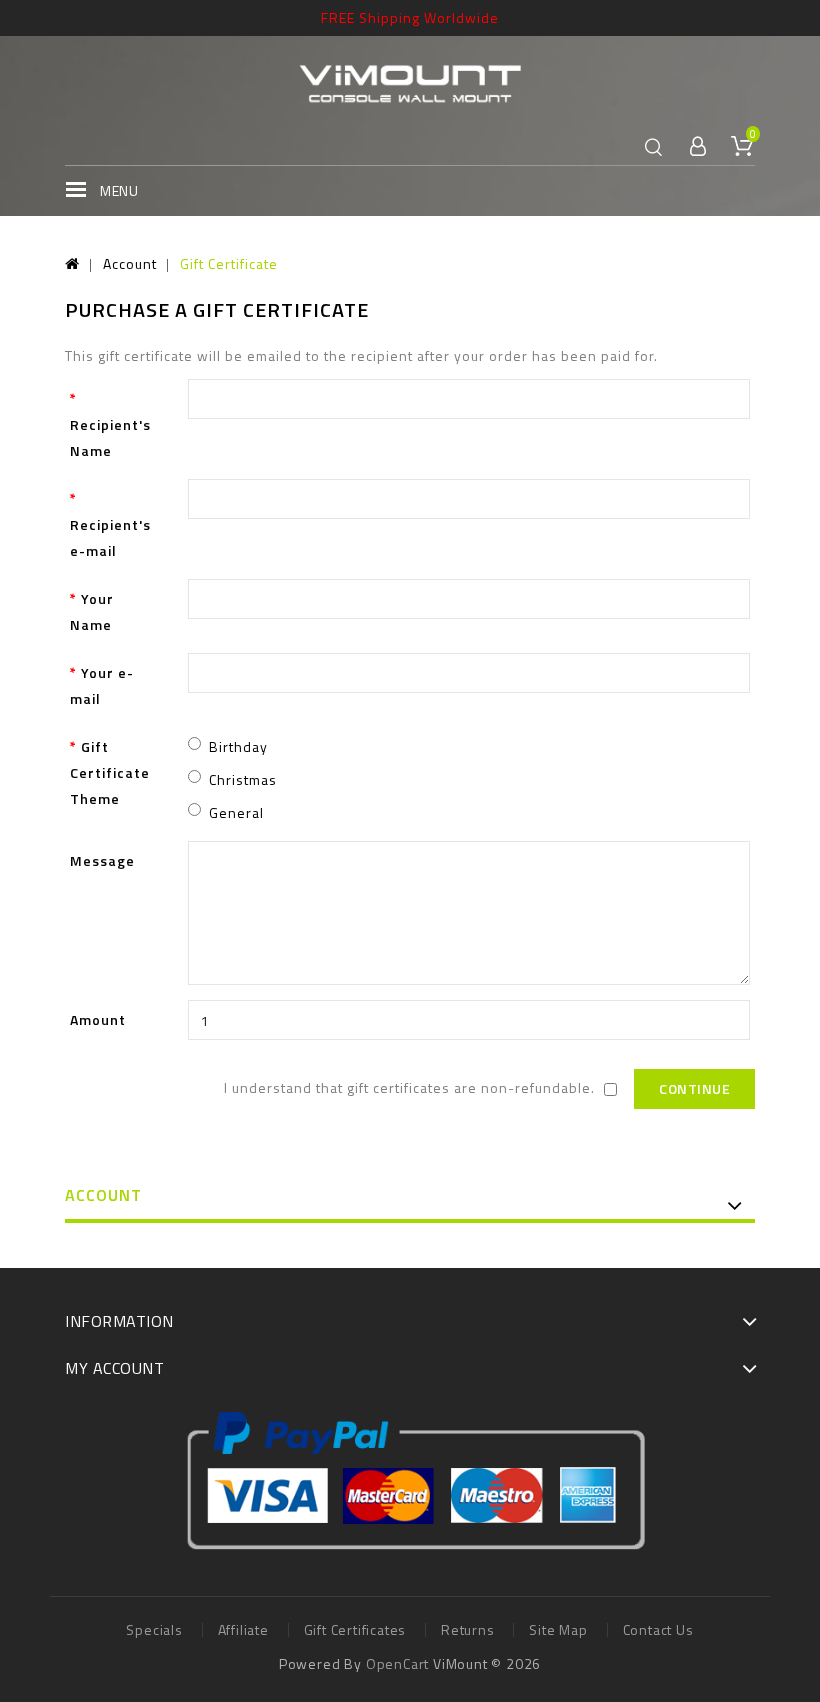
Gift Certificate (229, 263)
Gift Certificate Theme (110, 772)
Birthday (238, 746)
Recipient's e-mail (110, 537)
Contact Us (658, 1629)
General (236, 812)
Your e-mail (102, 685)
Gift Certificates (355, 1629)
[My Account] (698, 147)
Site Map (558, 1629)
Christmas (243, 779)
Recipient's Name (110, 437)
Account (130, 263)
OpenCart (397, 1663)
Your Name (92, 611)
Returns (468, 1629)
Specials (154, 1629)
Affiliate (243, 1629)
